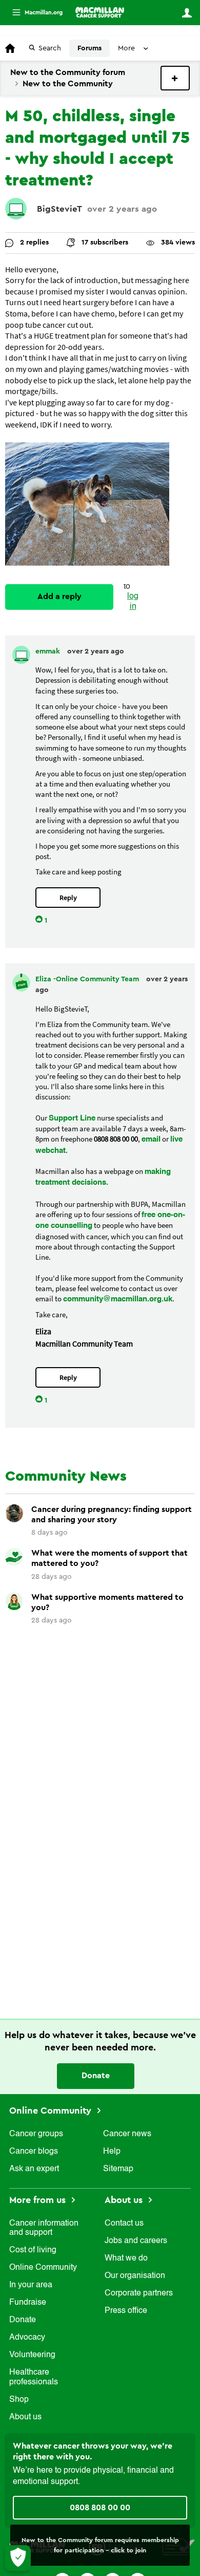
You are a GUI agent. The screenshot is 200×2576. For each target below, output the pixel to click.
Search (50, 48)
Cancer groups (36, 2134)
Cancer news (127, 2134)
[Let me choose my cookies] (18, 2558)
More (33, 13)
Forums (89, 48)
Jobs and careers (136, 2241)
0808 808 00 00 (100, 2508)
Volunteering (32, 2355)
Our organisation (135, 2276)
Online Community (52, 2111)
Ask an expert (34, 2169)
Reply (68, 898)
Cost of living (33, 2250)
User (187, 13)
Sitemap (118, 2169)
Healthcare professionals (34, 2377)
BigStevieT (59, 209)
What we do (126, 2258)
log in (133, 601)
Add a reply (59, 596)
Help (112, 2152)
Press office (126, 2311)
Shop (19, 2400)
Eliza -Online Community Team (88, 979)
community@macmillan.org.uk (118, 1299)
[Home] (100, 12)
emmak (49, 651)
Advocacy (27, 2338)
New (175, 78)
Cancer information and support (44, 2228)
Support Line (72, 1118)
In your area (31, 2285)
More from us (39, 2200)
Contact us (124, 2224)
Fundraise (28, 2303)
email (151, 1139)
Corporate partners (139, 2293)
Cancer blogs (34, 2152)
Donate (96, 2076)
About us (25, 2417)
